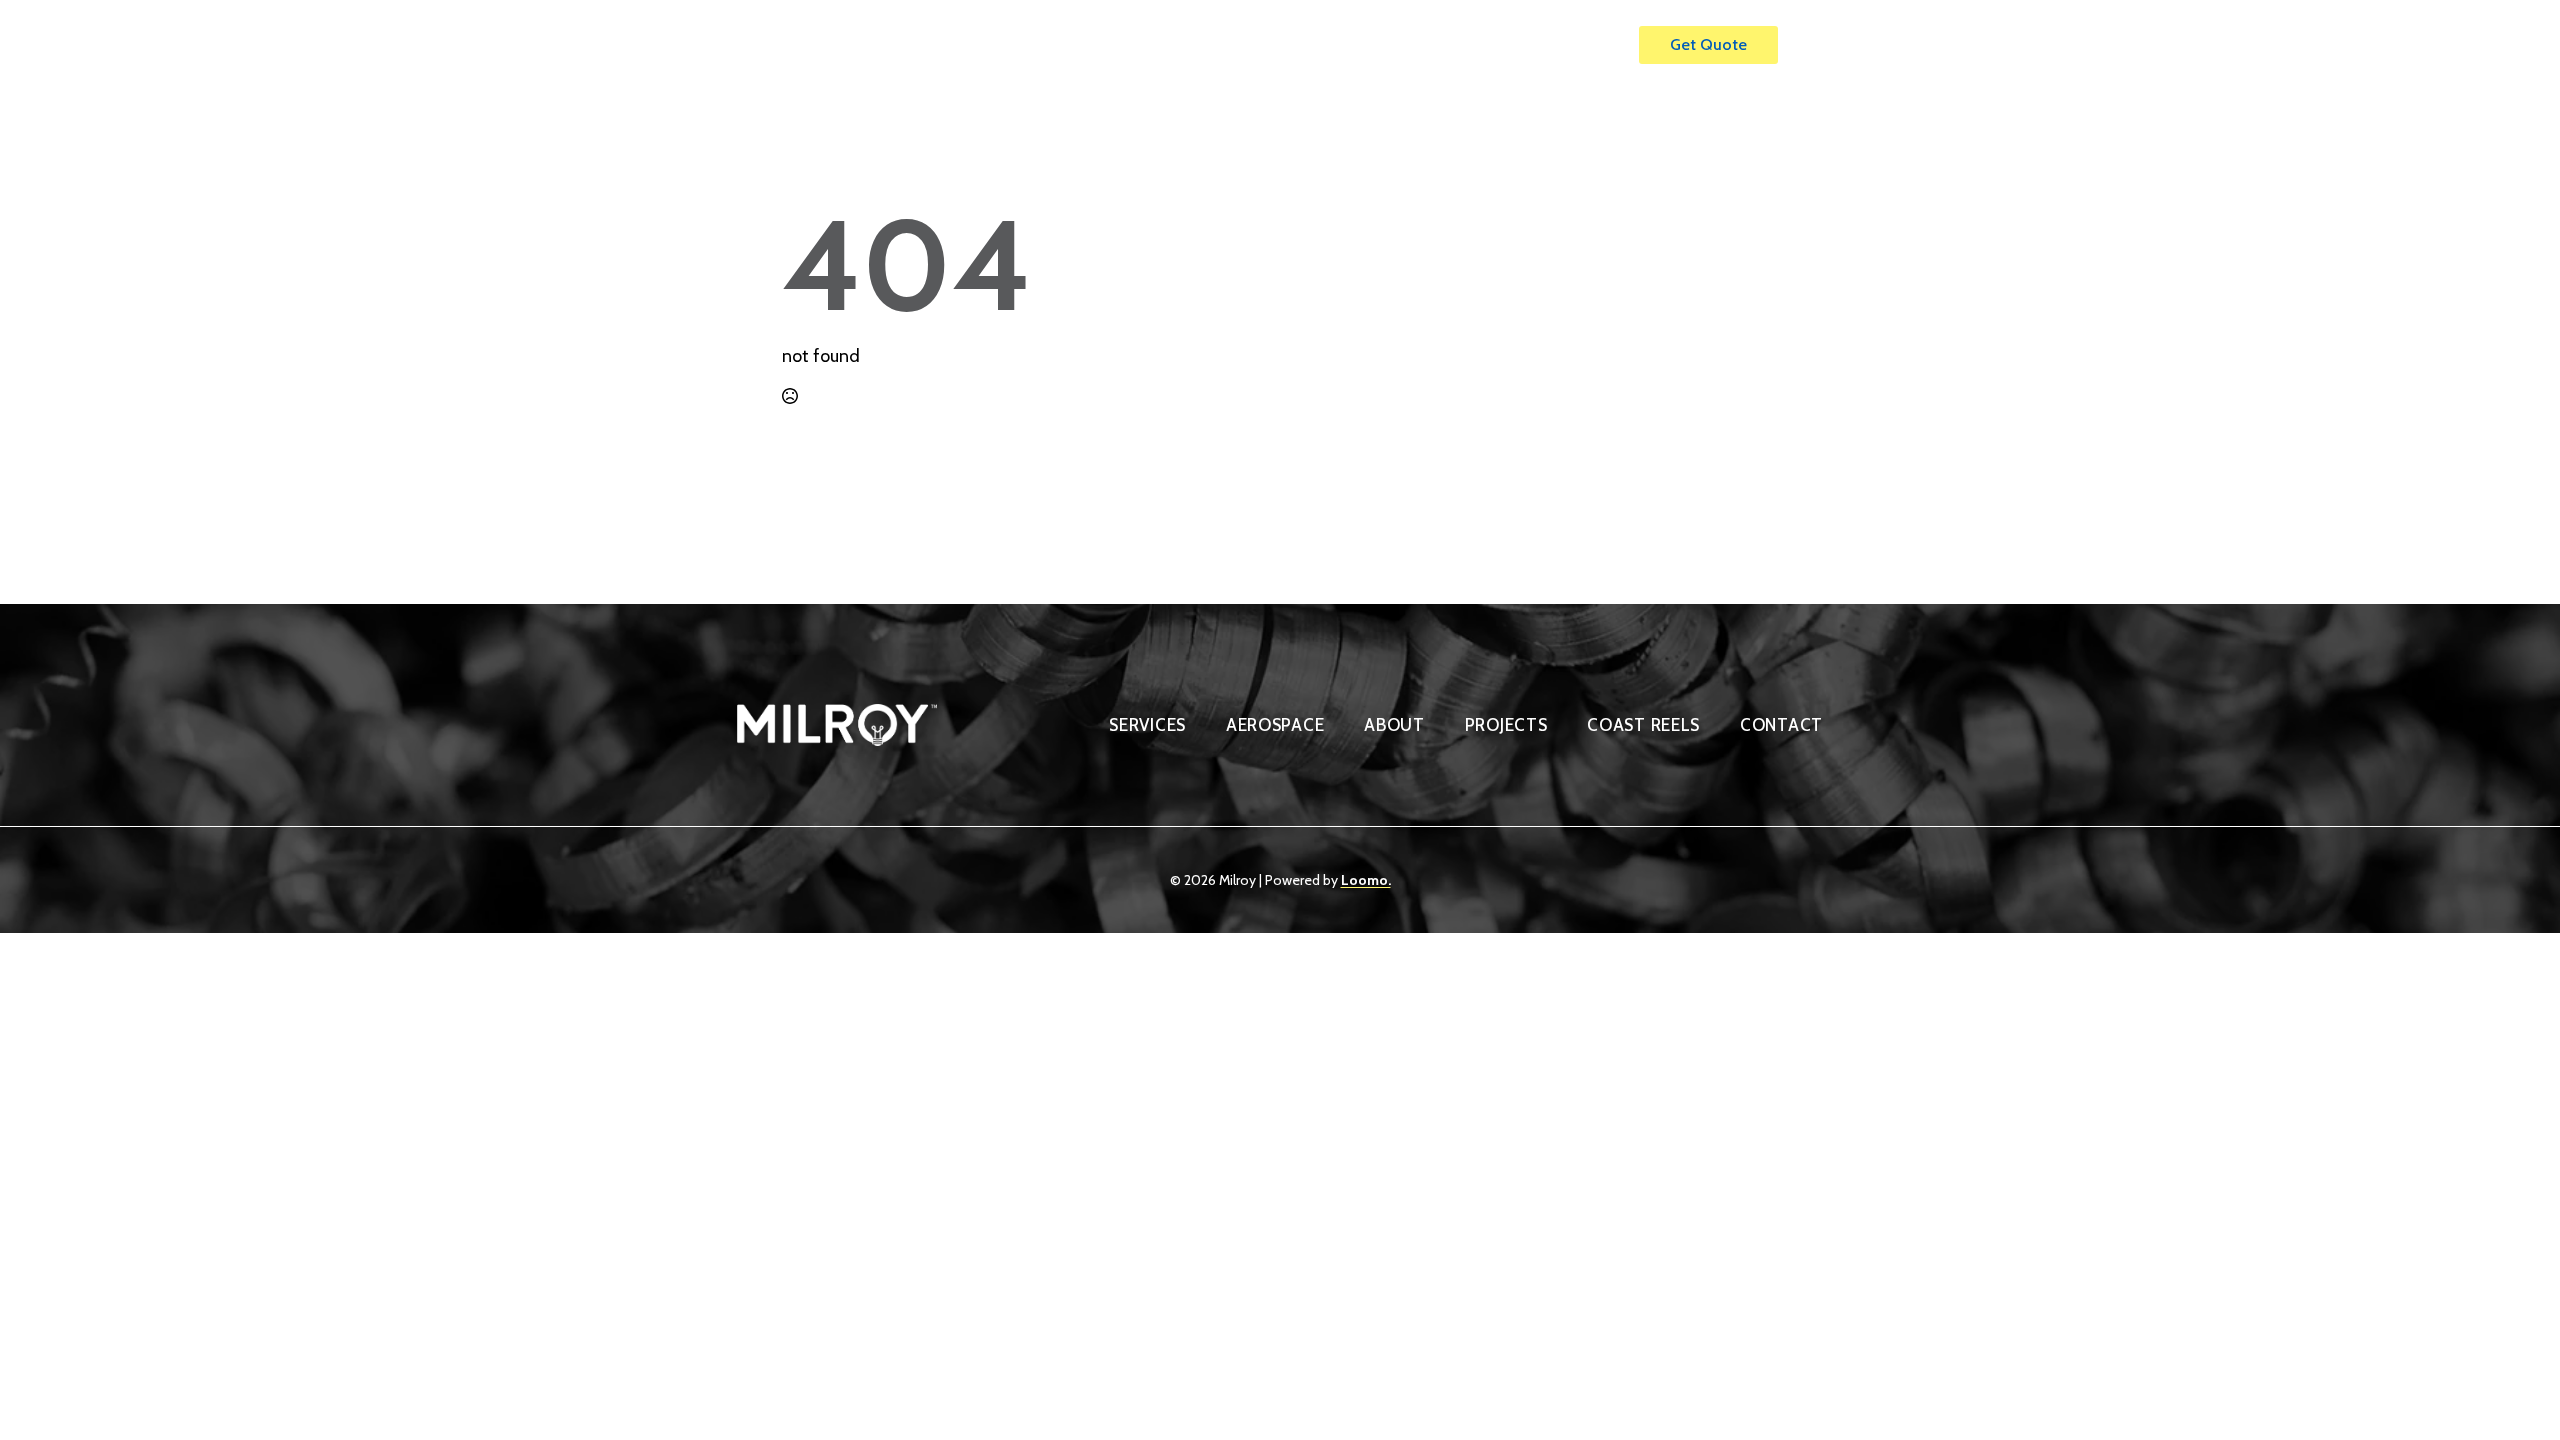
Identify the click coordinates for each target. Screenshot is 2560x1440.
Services (1278, 45)
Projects (1477, 45)
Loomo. (1366, 880)
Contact (1572, 45)
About (1387, 45)
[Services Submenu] (1327, 36)
